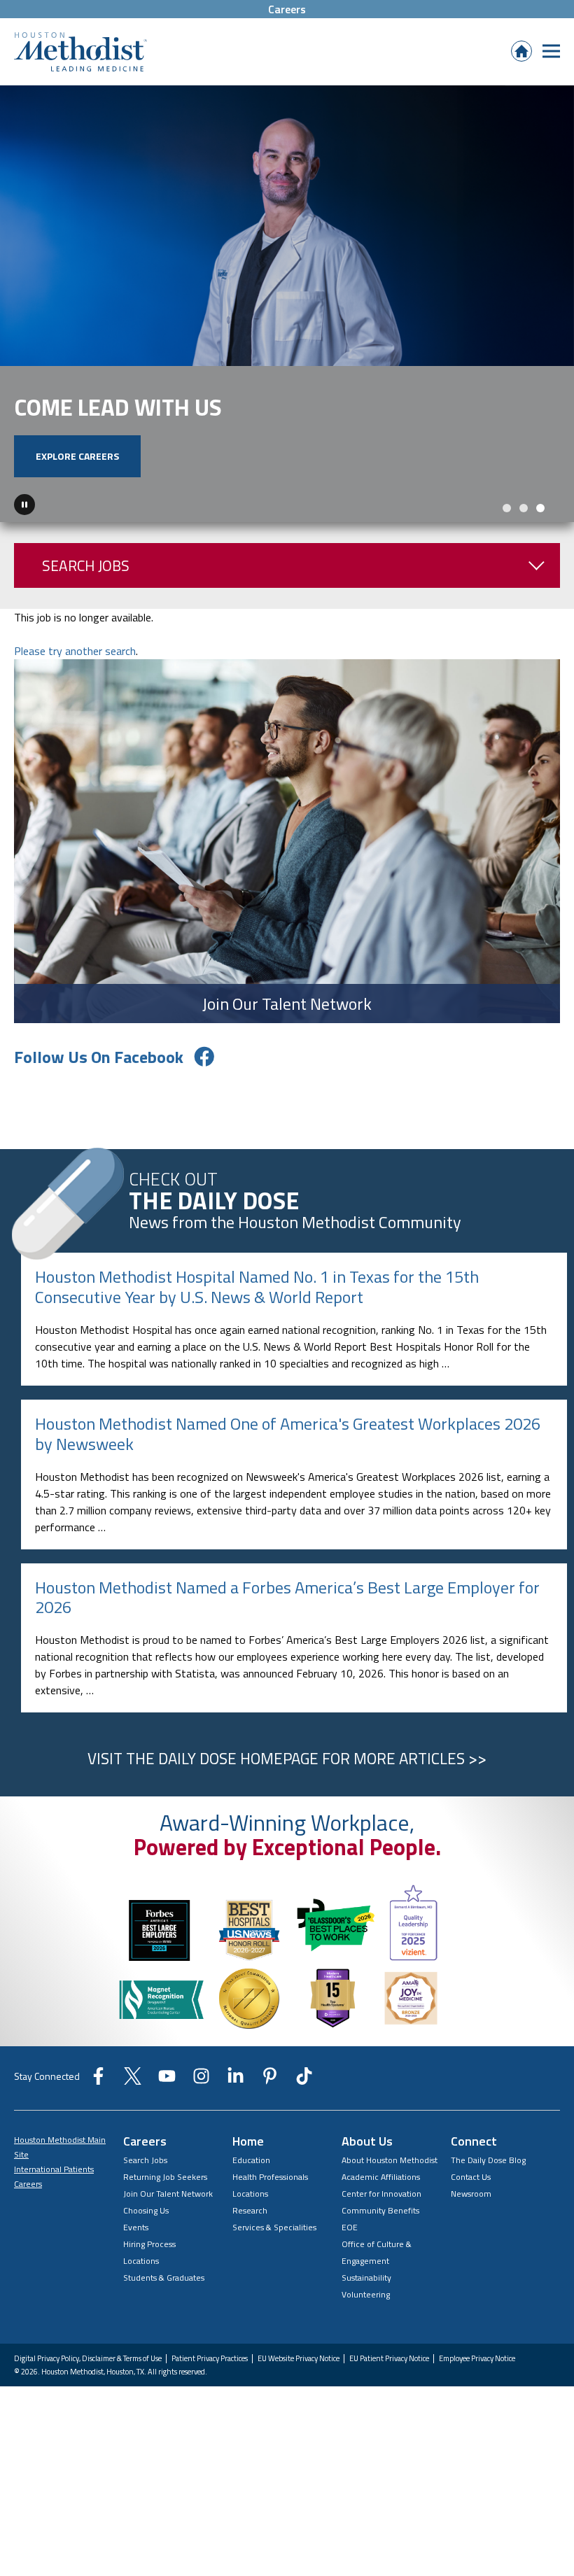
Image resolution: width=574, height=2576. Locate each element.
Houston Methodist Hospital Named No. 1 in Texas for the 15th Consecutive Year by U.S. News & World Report (257, 1310)
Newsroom (471, 2217)
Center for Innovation (381, 2217)
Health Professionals (270, 2200)
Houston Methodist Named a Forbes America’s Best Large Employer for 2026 (287, 1620)
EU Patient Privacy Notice (389, 2382)
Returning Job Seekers (165, 2200)
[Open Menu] (551, 51)
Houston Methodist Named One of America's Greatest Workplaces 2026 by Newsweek (288, 1457)
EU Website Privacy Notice (299, 2382)
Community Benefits (380, 2233)
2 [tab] (524, 531)
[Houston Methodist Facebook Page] (98, 2104)
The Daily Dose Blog (488, 2183)
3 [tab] (540, 531)
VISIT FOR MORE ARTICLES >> (287, 1782)
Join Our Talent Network (168, 2217)
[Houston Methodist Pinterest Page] (270, 2104)
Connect (474, 2164)
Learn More (384, 500)
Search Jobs (86, 589)
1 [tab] (507, 531)
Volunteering (366, 2317)
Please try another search (75, 674)
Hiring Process (149, 2267)
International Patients (54, 2192)
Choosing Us (146, 2233)
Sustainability (366, 2301)
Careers (287, 9)
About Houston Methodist (390, 2183)
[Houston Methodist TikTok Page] (304, 2104)
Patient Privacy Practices (210, 2382)
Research (250, 2233)
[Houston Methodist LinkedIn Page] (236, 2104)
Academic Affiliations (381, 2200)
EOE (350, 2250)
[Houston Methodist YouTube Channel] (167, 2104)
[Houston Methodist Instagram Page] (201, 2104)
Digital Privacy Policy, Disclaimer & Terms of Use (88, 2382)
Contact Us (471, 2200)
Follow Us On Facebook (99, 1080)
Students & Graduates (164, 2301)
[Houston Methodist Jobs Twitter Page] (133, 2104)
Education (251, 2183)
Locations (141, 2284)
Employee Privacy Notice (477, 2382)
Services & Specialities (274, 2250)
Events (136, 2250)
